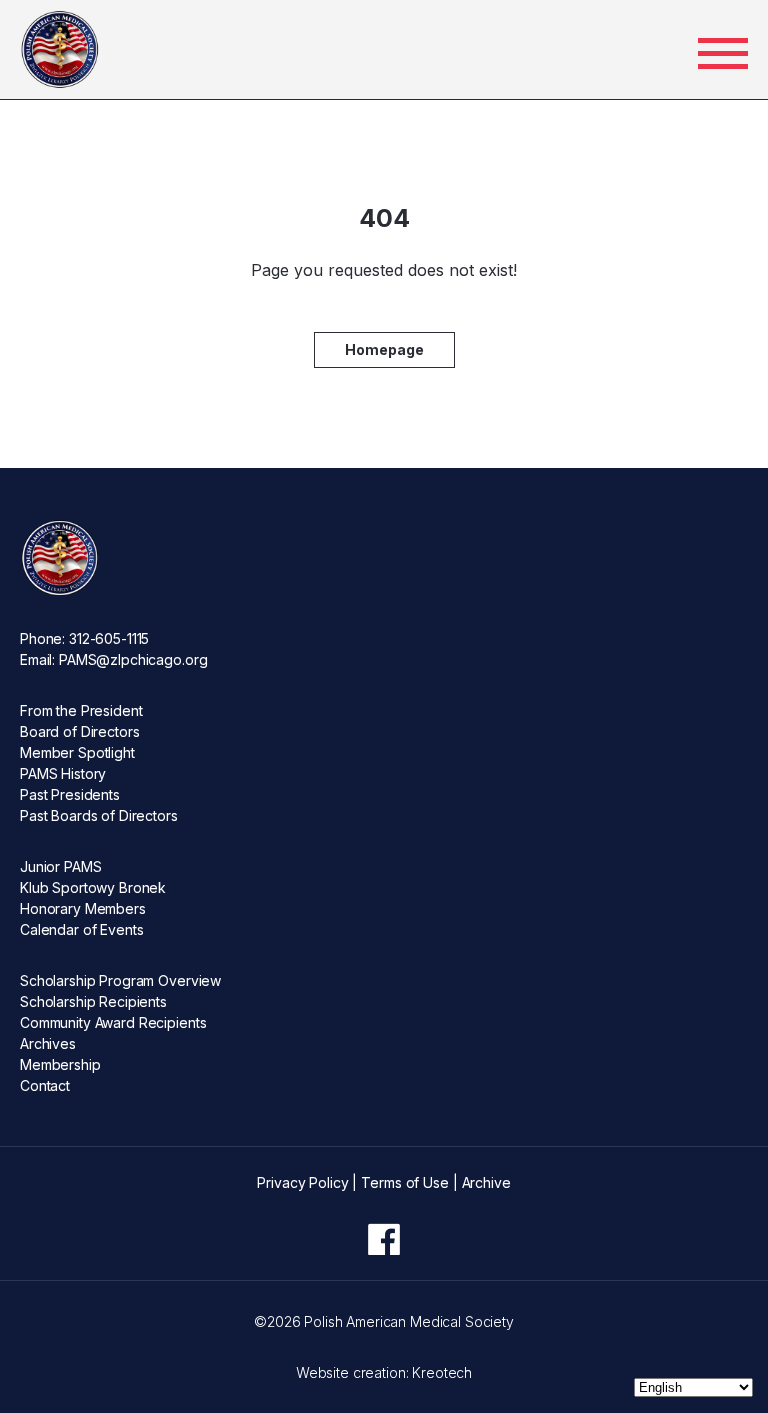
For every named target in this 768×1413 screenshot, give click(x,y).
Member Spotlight (77, 752)
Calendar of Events (81, 929)
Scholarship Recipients (93, 1001)
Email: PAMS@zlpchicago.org (113, 659)
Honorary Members (83, 908)
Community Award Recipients (113, 1022)
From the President (81, 710)
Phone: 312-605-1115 (84, 638)
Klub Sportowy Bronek (93, 887)
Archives (48, 1043)
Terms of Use (404, 1182)
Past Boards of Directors (99, 815)
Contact (45, 1085)
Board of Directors (79, 731)
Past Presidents (70, 794)
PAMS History (63, 773)
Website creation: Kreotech (384, 1372)
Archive (486, 1182)
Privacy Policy (302, 1182)
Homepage (384, 349)
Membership (60, 1064)
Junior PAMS (60, 866)
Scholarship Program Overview (120, 980)
